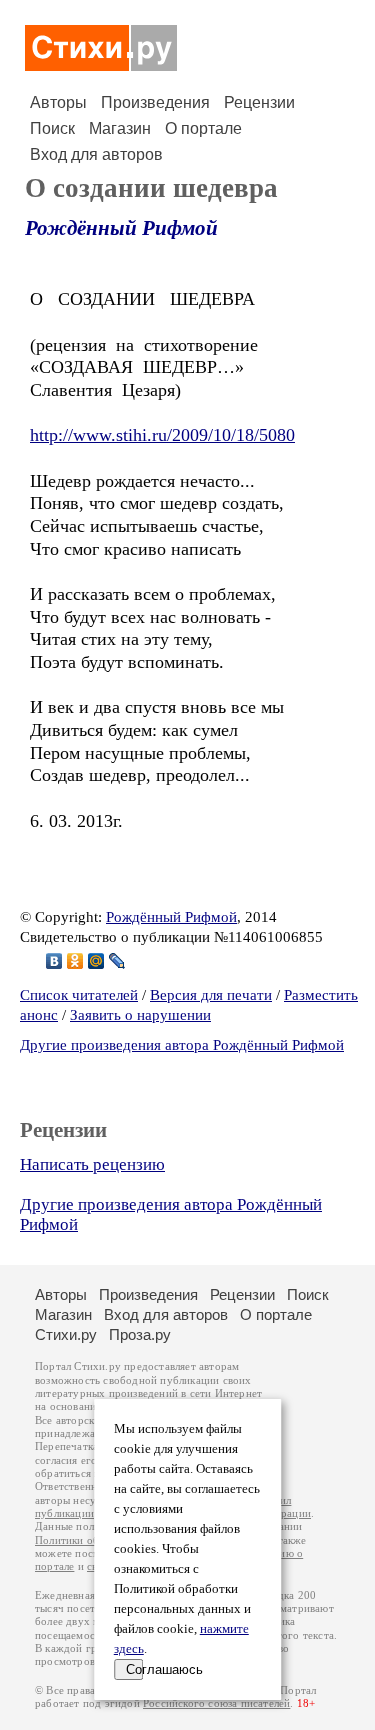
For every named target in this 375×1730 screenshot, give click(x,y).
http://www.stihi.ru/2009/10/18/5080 (162, 435)
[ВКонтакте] (54, 961)
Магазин (120, 128)
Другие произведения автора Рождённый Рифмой (182, 1045)
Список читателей (79, 995)
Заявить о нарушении (140, 1015)
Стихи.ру (66, 1334)
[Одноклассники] (75, 961)
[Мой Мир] (96, 961)
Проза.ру (140, 1334)
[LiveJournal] (117, 961)
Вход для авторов (96, 154)
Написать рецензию (92, 1164)
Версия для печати (211, 995)
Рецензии (259, 102)
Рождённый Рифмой (121, 228)
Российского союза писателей (216, 1703)
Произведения (155, 102)
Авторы (58, 102)
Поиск (52, 128)
